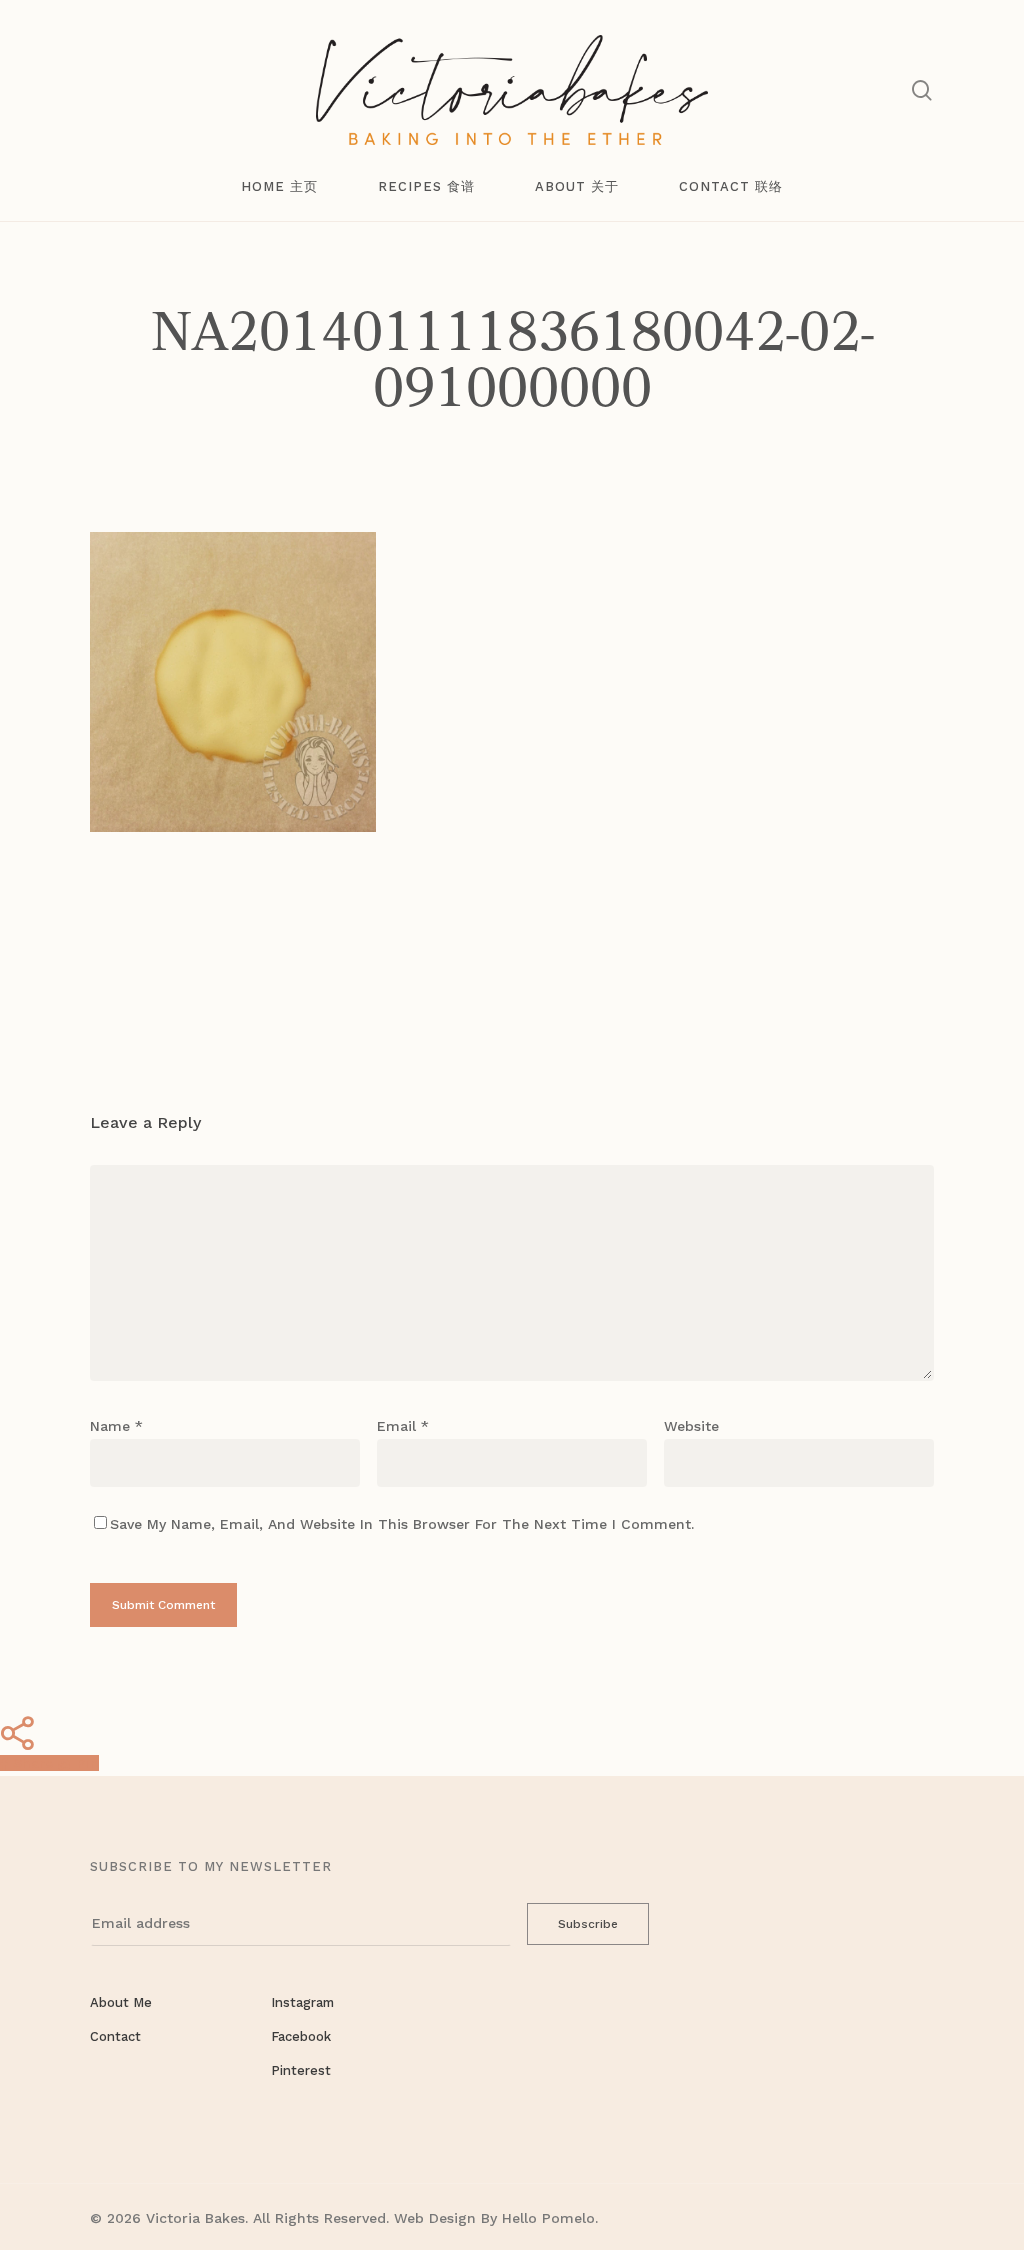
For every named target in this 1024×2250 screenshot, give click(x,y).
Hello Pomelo (548, 2218)
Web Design (435, 2218)
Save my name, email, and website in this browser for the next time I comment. (402, 1524)
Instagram (302, 2002)
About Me (121, 2002)
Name (116, 1426)
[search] (922, 90)
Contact (115, 2036)
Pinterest (301, 2070)
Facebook (301, 2036)
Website (691, 1426)
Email (403, 1426)
